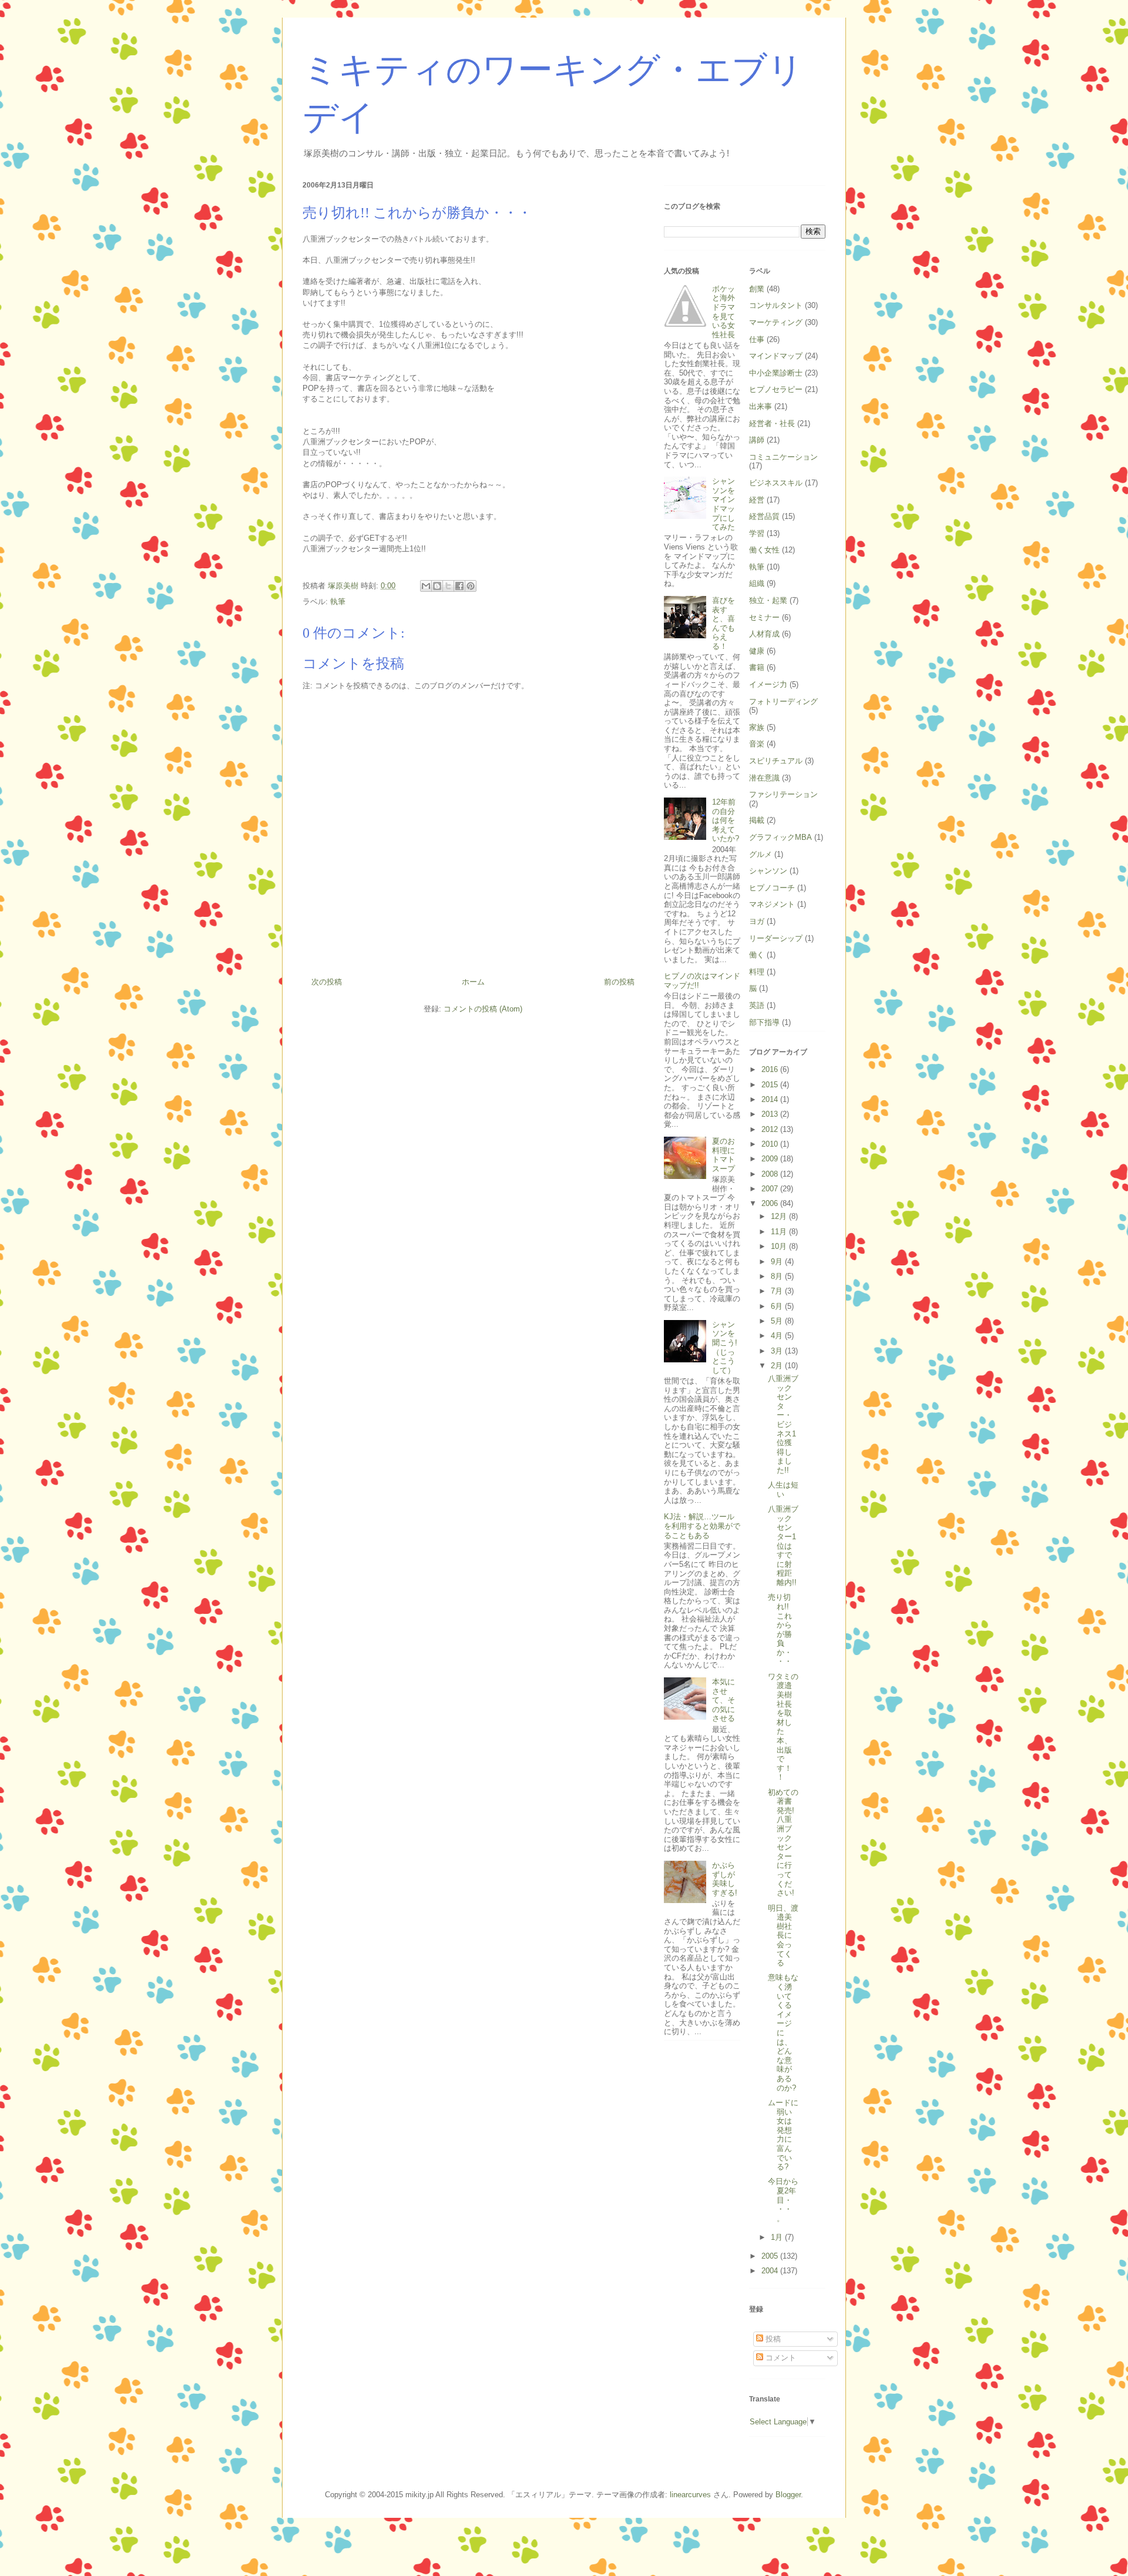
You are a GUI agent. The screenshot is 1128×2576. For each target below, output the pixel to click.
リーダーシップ (776, 938)
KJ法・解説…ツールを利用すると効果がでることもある (702, 1526)
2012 (771, 1129)
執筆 (338, 602)
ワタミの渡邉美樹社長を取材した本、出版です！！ (783, 1727)
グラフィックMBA (780, 837)
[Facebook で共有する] (459, 586)
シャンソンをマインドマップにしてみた (724, 504)
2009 (771, 1159)
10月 (780, 1246)
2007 (771, 1189)
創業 (757, 289)
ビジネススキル (776, 483)
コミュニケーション (783, 457)
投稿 (772, 2339)
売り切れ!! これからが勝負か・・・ (780, 1629)
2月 (778, 1366)
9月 (778, 1262)
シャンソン (768, 871)
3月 (778, 1351)
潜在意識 (764, 778)
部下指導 (764, 1022)
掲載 (757, 820)
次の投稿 (327, 982)
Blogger (788, 2495)
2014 (771, 1099)
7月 (778, 1291)
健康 (757, 651)
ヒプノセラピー (776, 389)
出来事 (761, 406)
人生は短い (783, 1490)
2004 (771, 2271)
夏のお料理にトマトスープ (724, 1155)
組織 (757, 583)
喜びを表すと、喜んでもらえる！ (724, 623)
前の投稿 (619, 982)
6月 (778, 1306)
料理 (757, 972)
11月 (780, 1232)
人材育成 (764, 634)
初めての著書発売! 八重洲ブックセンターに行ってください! (783, 1843)
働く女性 (764, 550)
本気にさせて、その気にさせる (724, 1700)
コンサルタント (776, 305)
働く (757, 955)
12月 (780, 1216)
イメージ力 (768, 684)
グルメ (761, 854)
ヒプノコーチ (772, 888)
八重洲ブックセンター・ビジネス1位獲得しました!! (783, 1424)
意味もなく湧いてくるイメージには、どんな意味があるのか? (783, 2032)
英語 (757, 1005)
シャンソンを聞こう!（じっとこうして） (725, 1347)
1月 (778, 2237)
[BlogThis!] (437, 586)
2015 (771, 1085)
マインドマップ (776, 356)
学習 (757, 533)
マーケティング (776, 322)
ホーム (473, 982)
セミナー (764, 617)
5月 (778, 1321)
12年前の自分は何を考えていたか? (726, 820)
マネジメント (772, 904)
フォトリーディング (783, 701)
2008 (771, 1174)
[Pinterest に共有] (471, 586)
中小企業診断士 (776, 373)
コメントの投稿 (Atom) (483, 1009)
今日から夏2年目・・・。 (783, 2200)
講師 (757, 440)
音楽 (757, 744)
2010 (771, 1144)
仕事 (757, 339)
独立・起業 (768, 600)
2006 (771, 1203)
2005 (771, 2256)
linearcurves (690, 2495)
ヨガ (757, 921)
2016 (771, 1069)
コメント (780, 2358)
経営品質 (764, 516)
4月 (778, 1336)
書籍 (757, 667)
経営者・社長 (772, 423)
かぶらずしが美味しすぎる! (725, 1879)
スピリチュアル (776, 761)
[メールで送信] (426, 586)
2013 (771, 1114)
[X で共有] (448, 586)
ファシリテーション (783, 794)
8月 (778, 1276)
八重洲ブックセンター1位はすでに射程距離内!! (783, 1546)
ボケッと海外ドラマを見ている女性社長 (724, 312)
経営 (757, 500)
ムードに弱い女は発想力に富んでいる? (783, 2135)
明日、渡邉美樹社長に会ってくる (783, 1936)
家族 (757, 727)
